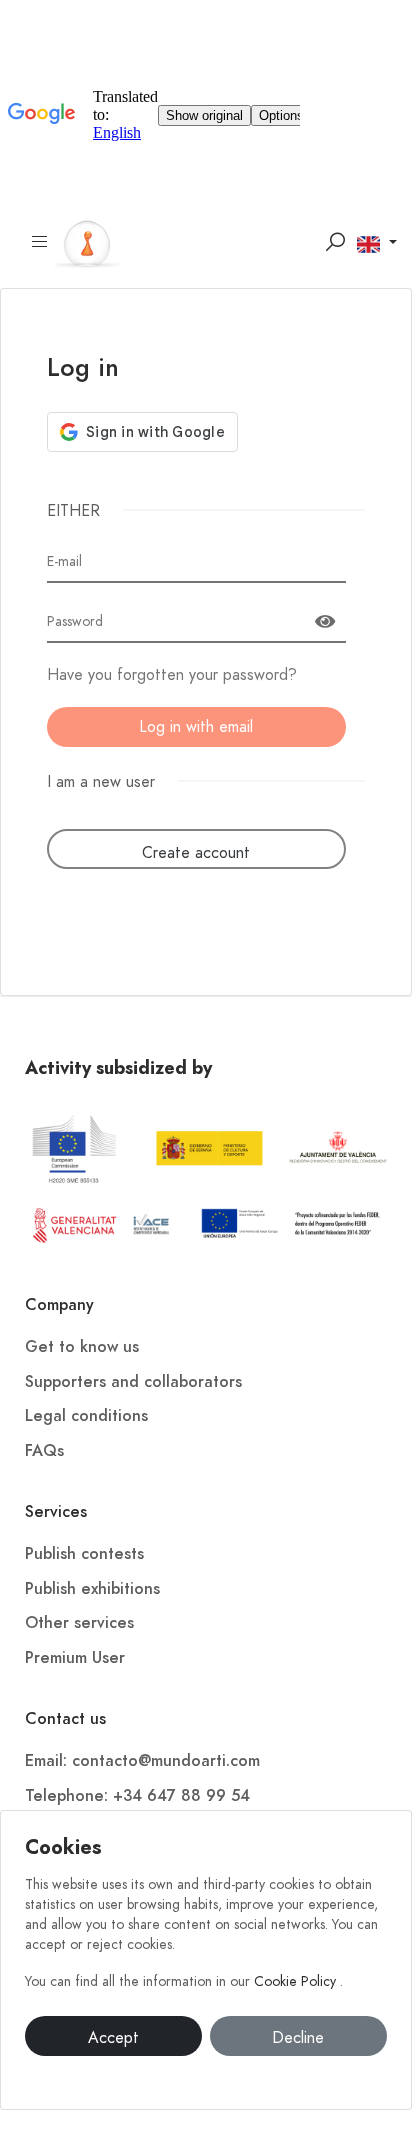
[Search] (335, 242)
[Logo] (87, 241)
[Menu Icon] (40, 242)
